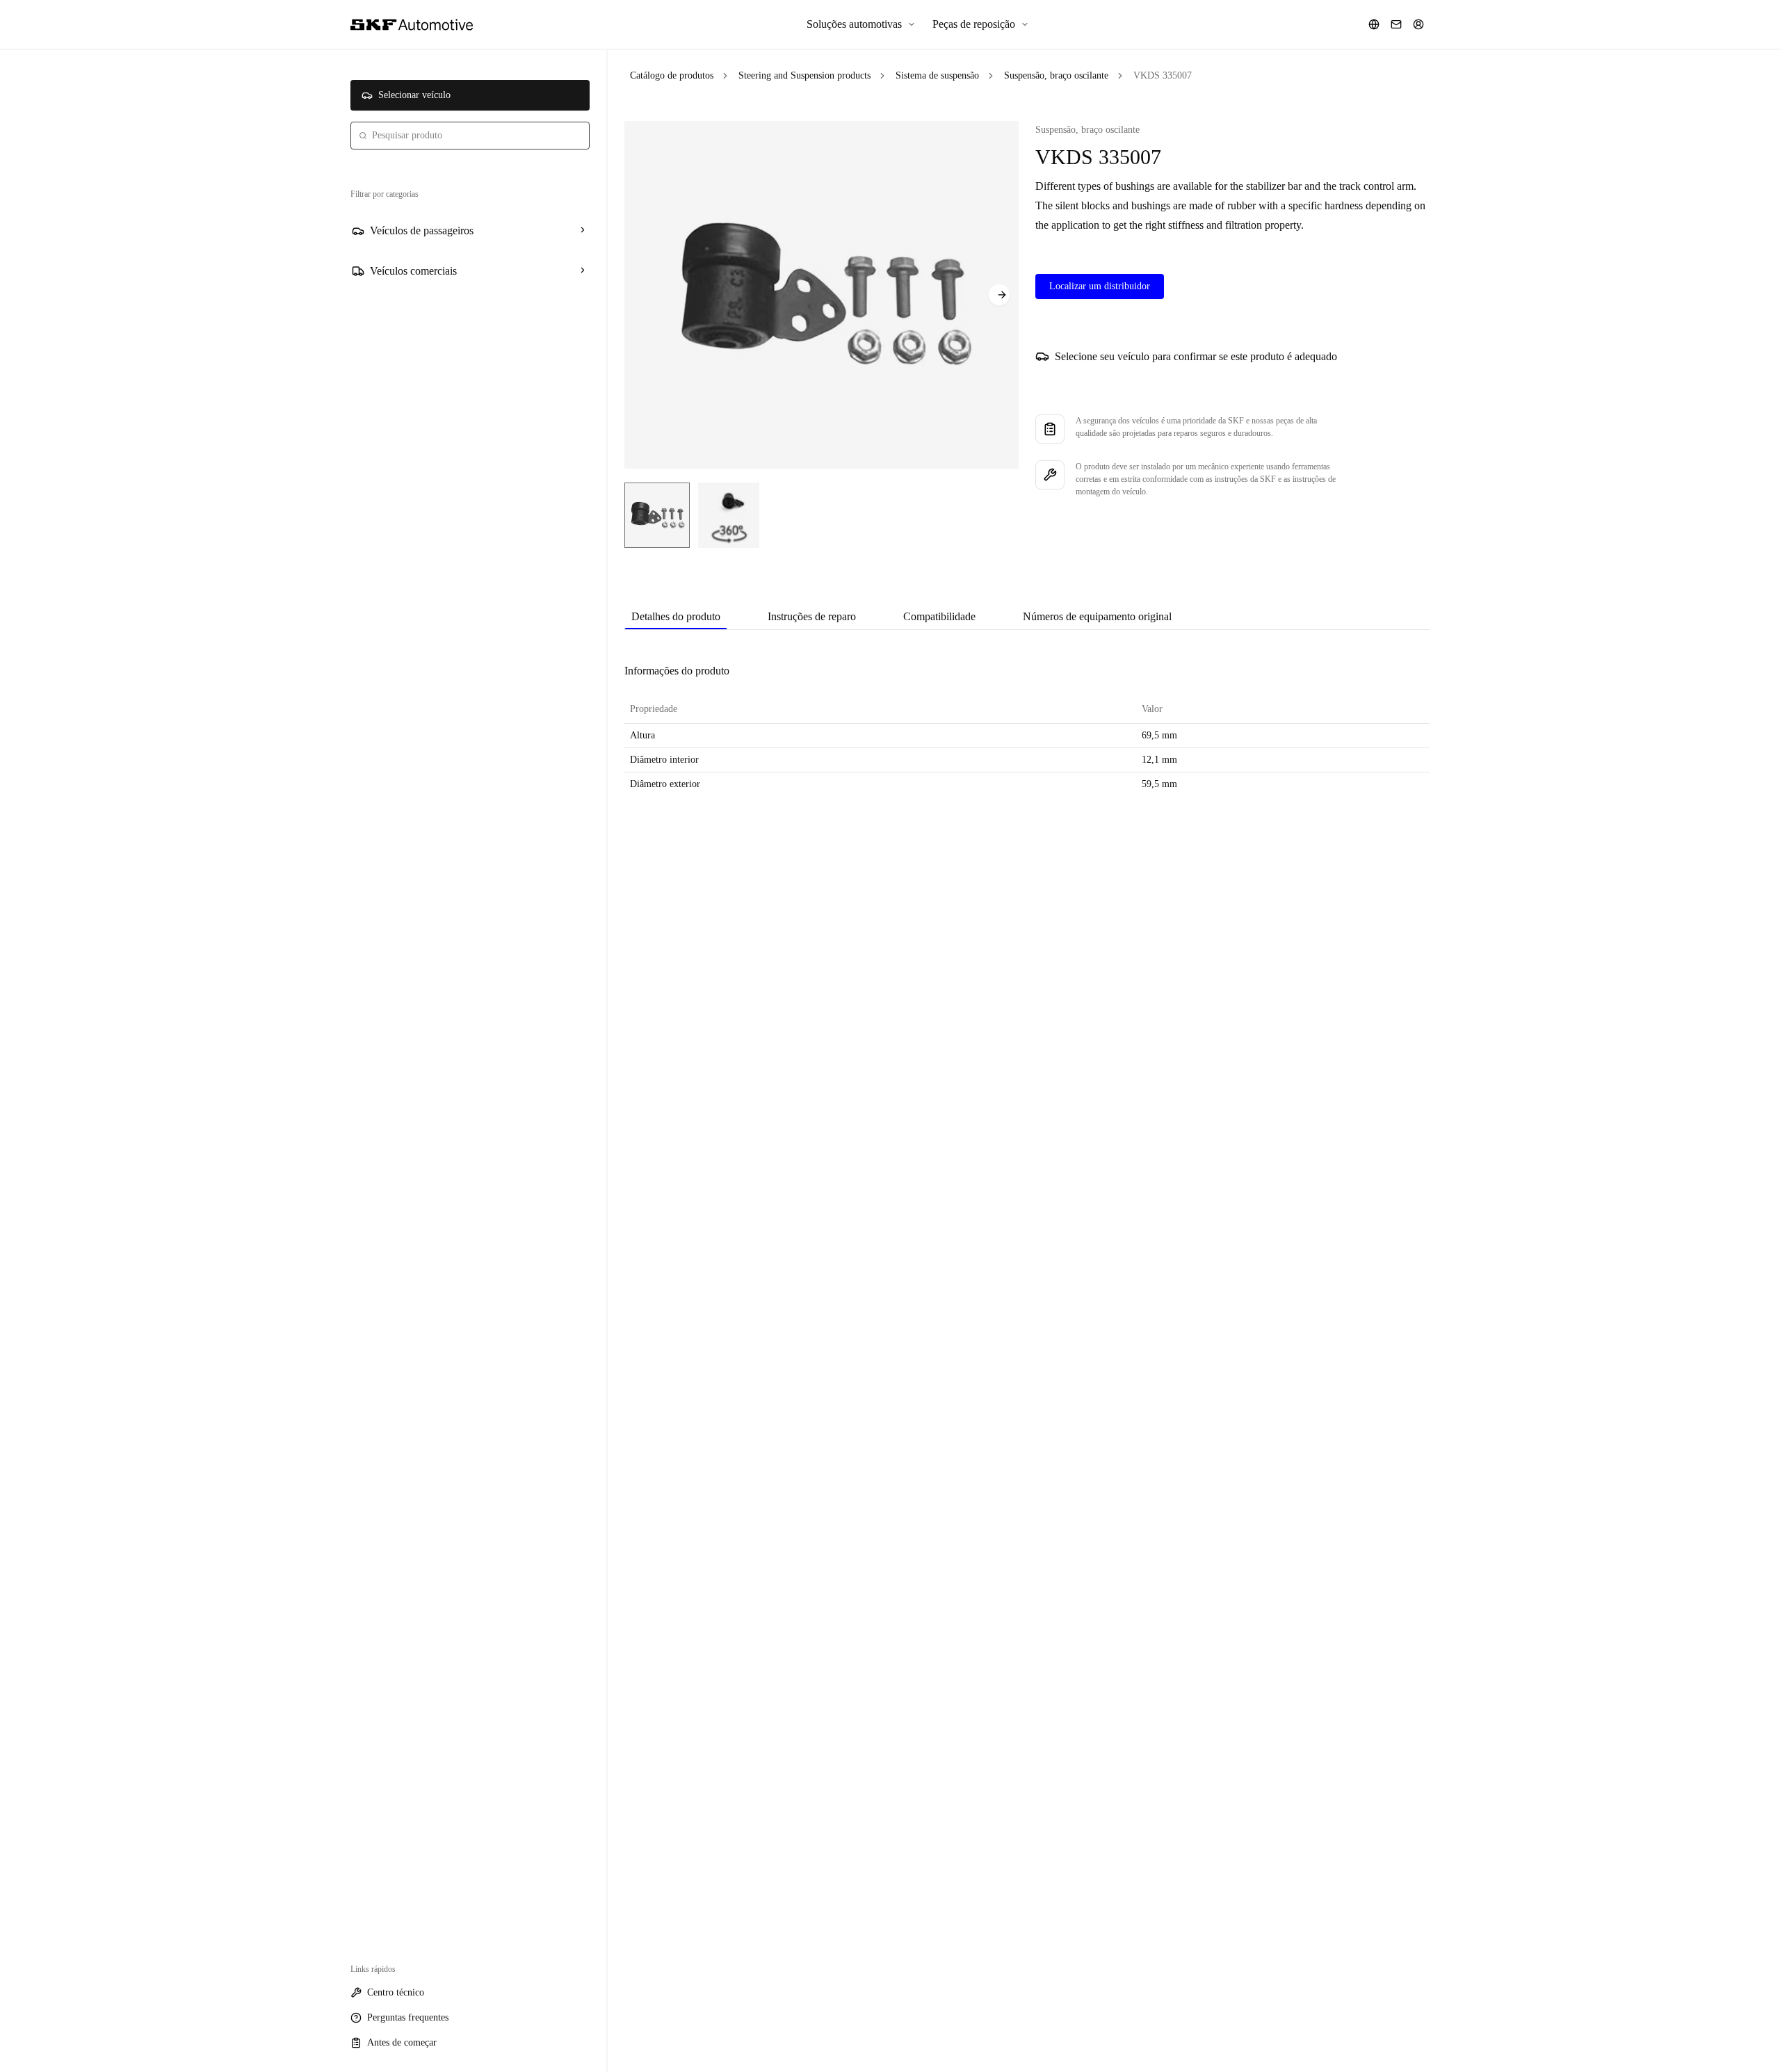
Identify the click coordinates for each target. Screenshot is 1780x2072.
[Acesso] (1418, 24)
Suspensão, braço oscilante (1056, 75)
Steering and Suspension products (804, 75)
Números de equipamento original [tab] (1097, 616)
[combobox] (470, 136)
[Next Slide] (999, 295)
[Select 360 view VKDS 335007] (729, 515)
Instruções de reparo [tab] (812, 616)
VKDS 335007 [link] (1163, 75)
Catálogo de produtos (672, 75)
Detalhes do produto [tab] (676, 616)
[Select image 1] (657, 515)
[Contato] (1396, 24)
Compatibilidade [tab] (939, 616)
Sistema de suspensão (937, 75)
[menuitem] (861, 24)
